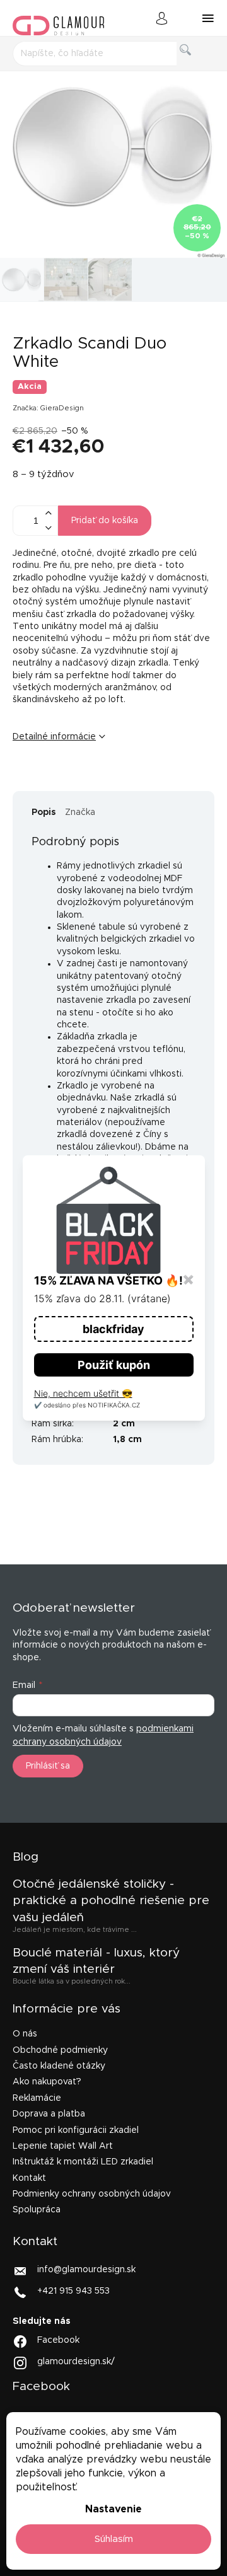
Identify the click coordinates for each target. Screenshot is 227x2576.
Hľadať (195, 64)
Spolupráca (37, 2210)
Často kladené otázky (59, 2066)
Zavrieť (110, 778)
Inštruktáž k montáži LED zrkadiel (83, 2162)
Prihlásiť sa (48, 1766)
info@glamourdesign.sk (86, 2270)
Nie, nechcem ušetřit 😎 (83, 1393)
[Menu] (208, 18)
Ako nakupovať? (47, 2082)
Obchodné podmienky (60, 2050)
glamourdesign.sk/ (76, 2362)
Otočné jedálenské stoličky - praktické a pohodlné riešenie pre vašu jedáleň (111, 1901)
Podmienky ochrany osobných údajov (92, 2194)
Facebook (58, 2340)
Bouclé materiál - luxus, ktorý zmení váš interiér (96, 1961)
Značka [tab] (80, 812)
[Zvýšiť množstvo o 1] (48, 513)
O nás (25, 2034)
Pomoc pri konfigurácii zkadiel (76, 2130)
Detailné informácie (54, 737)
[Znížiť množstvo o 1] (48, 528)
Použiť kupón (114, 1365)
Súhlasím (114, 2539)
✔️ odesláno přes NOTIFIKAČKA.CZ (87, 1405)
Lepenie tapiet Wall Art (63, 2146)
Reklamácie (37, 2098)
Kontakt (29, 2178)
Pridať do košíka (105, 521)
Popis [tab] (44, 812)
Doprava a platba (49, 2114)
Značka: (48, 408)
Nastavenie (113, 2509)
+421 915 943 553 (73, 2291)
